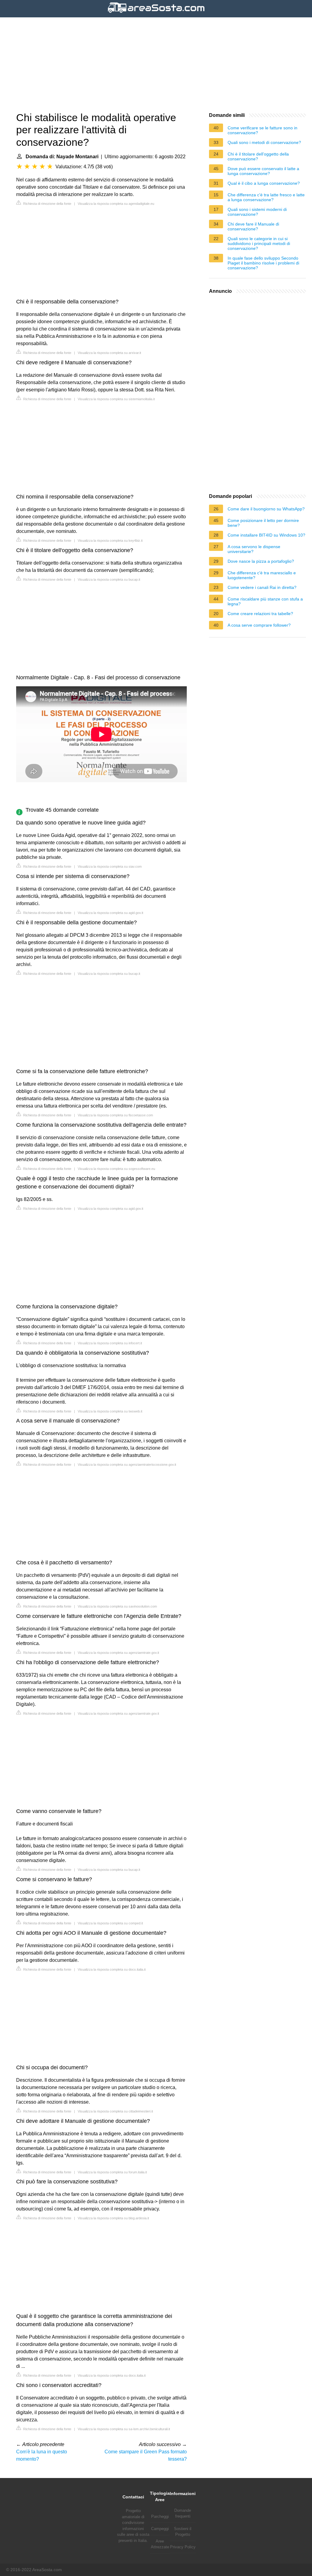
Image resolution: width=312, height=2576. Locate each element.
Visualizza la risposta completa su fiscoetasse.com (115, 1115)
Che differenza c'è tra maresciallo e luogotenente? (262, 575)
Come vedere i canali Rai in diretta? (262, 587)
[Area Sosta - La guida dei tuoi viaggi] (156, 14)
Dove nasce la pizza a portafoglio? (261, 561)
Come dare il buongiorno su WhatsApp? (266, 509)
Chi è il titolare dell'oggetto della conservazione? (258, 156)
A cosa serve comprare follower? (259, 625)
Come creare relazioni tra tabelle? (260, 614)
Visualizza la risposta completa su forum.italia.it (112, 2172)
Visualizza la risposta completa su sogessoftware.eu (116, 1169)
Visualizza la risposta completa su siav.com (110, 866)
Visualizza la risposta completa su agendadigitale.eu (116, 204)
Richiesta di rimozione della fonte (47, 204)
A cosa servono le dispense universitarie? (254, 549)
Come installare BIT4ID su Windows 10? (266, 535)
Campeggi (160, 2529)
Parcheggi (160, 2516)
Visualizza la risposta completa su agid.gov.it (110, 913)
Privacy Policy (183, 2547)
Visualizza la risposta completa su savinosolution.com (117, 1606)
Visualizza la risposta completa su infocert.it (110, 1343)
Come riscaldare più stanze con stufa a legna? (265, 601)
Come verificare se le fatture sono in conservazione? (262, 130)
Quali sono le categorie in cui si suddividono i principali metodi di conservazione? (259, 243)
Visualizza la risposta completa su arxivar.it (109, 353)
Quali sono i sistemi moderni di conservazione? (257, 212)
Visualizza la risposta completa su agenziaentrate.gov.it (118, 1653)
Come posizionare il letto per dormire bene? (263, 523)
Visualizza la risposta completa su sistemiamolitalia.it (116, 399)
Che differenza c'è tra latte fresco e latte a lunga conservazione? (266, 197)
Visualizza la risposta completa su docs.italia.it (112, 1969)
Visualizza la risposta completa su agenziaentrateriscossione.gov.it (127, 1465)
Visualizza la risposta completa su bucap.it (109, 579)
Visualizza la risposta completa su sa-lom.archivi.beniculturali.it (124, 2429)
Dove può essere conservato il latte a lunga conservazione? (263, 171)
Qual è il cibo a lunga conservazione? (264, 183)
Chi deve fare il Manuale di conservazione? (253, 226)
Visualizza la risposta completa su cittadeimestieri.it (115, 2111)
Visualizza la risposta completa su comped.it (110, 1923)
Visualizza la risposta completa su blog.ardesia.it (113, 2218)
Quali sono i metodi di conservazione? (264, 142)
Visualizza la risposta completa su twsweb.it (110, 1411)
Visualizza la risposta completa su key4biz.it (110, 541)
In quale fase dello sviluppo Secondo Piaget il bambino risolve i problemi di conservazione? (263, 263)
